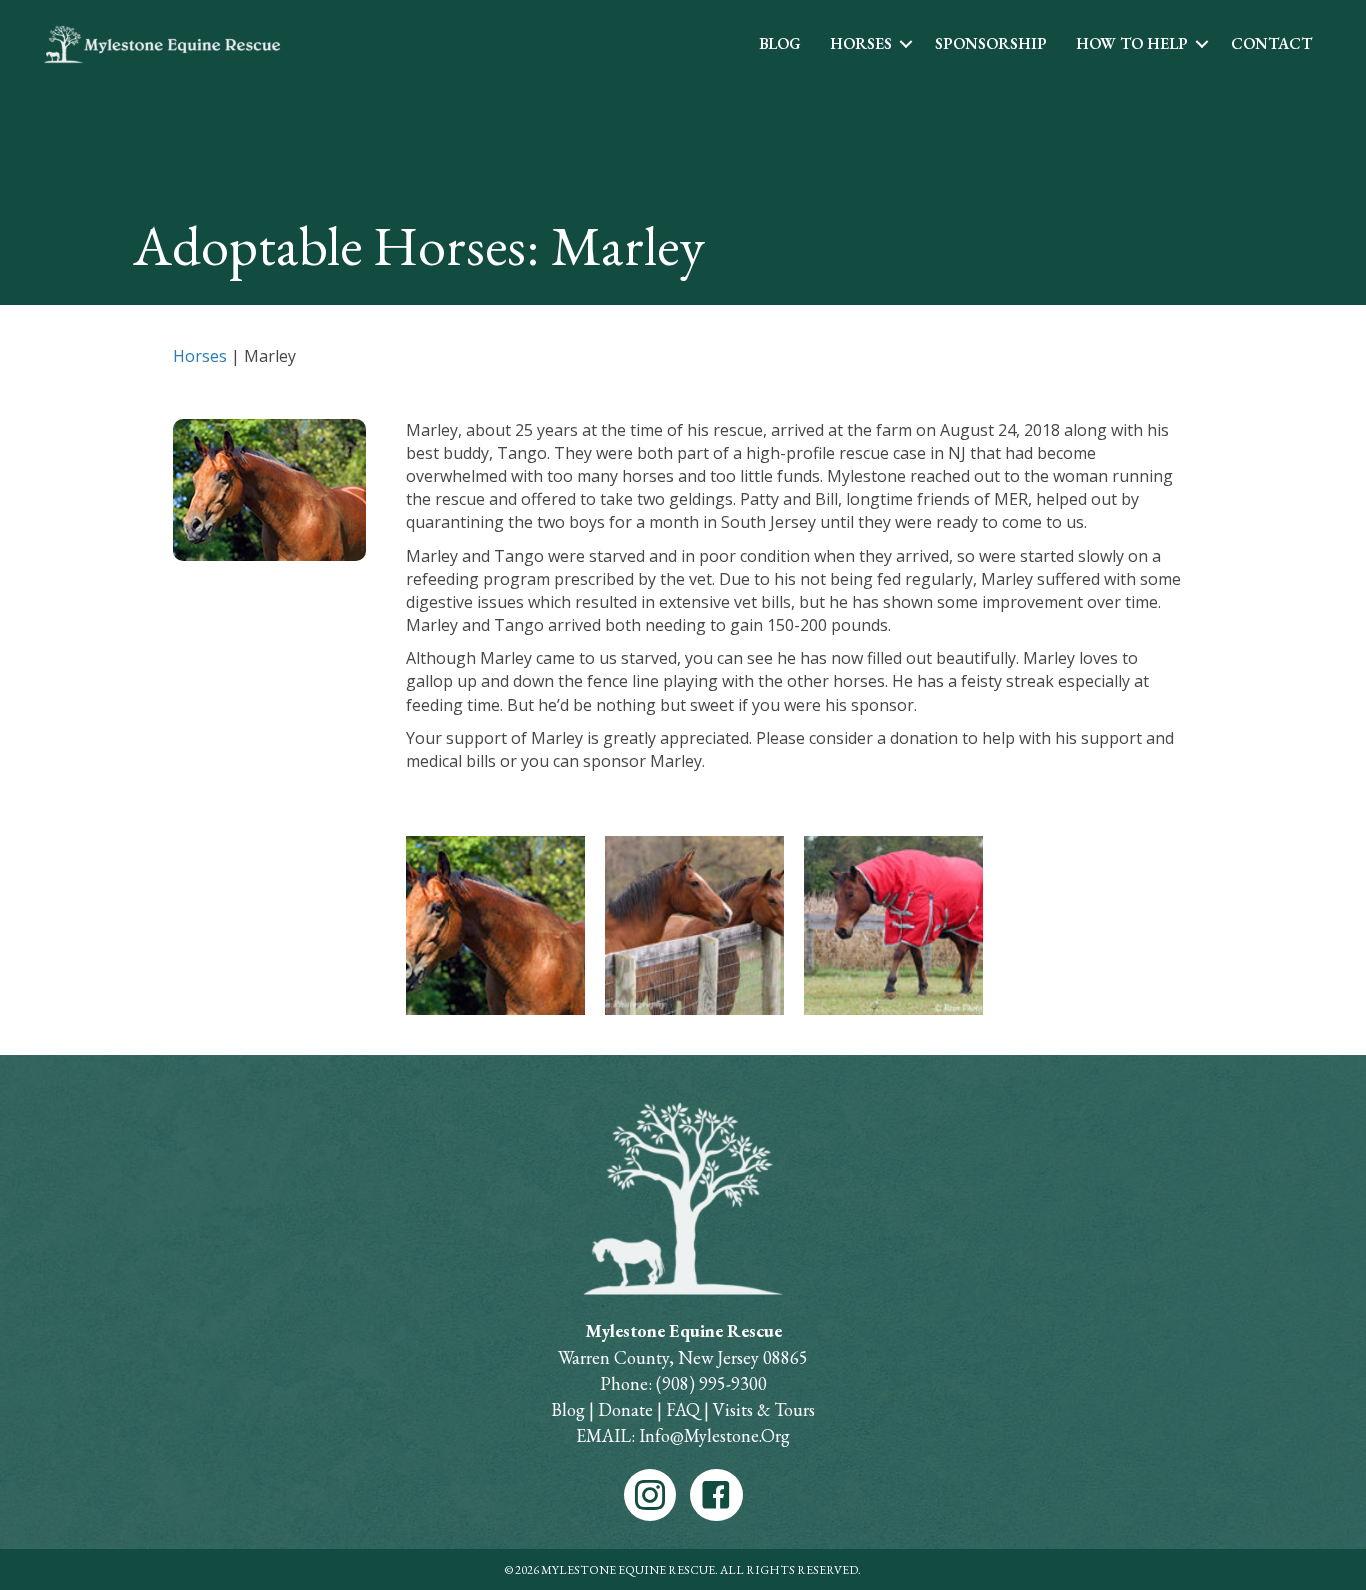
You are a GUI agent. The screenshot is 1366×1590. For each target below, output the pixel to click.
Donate (625, 1409)
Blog (780, 43)
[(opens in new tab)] (683, 1197)
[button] (906, 44)
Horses (861, 43)
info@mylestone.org (712, 1435)
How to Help (1132, 43)
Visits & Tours (764, 1409)
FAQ (683, 1409)
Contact (1271, 43)
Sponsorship (991, 43)
